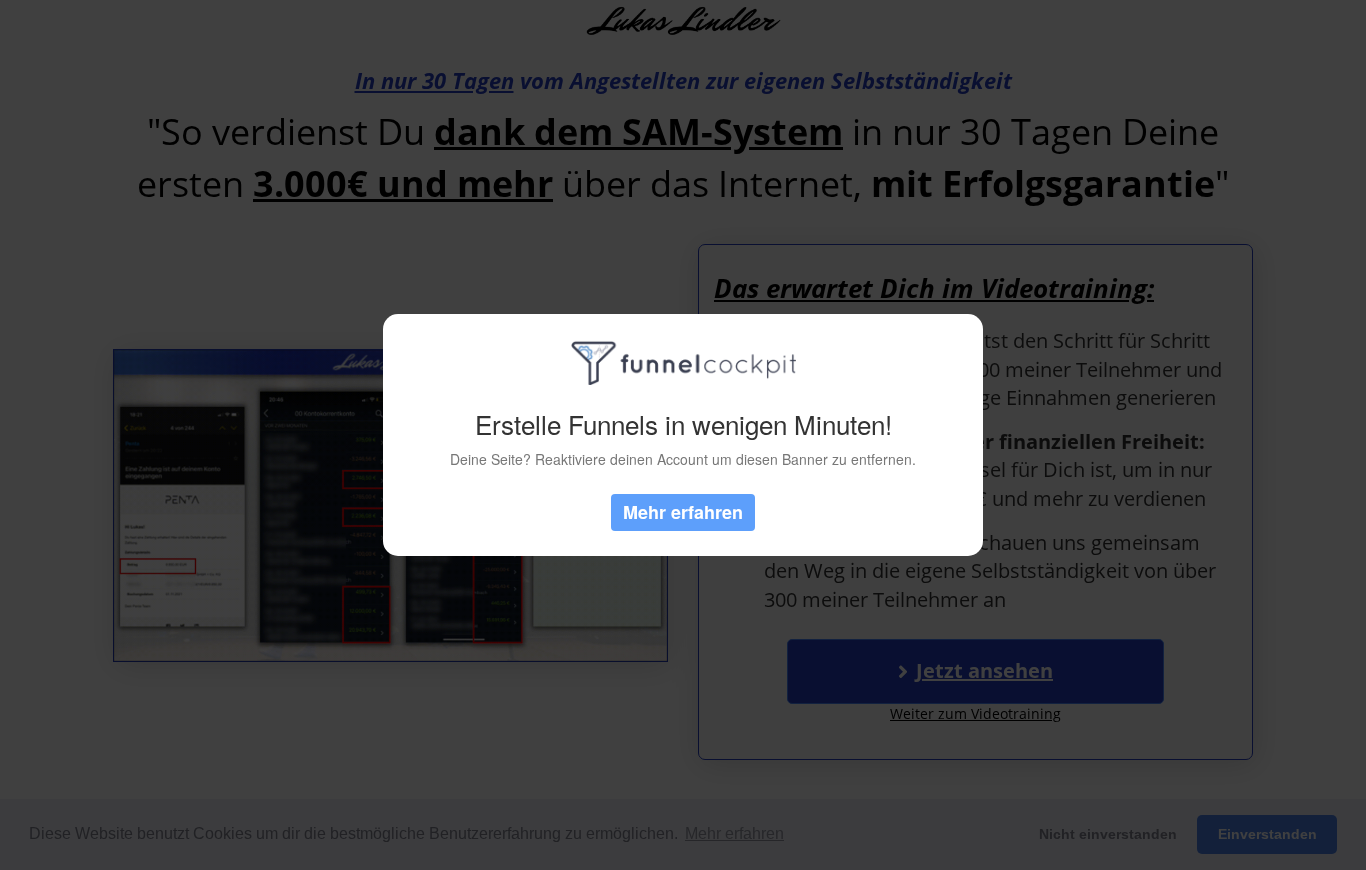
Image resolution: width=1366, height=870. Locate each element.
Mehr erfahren (683, 512)
